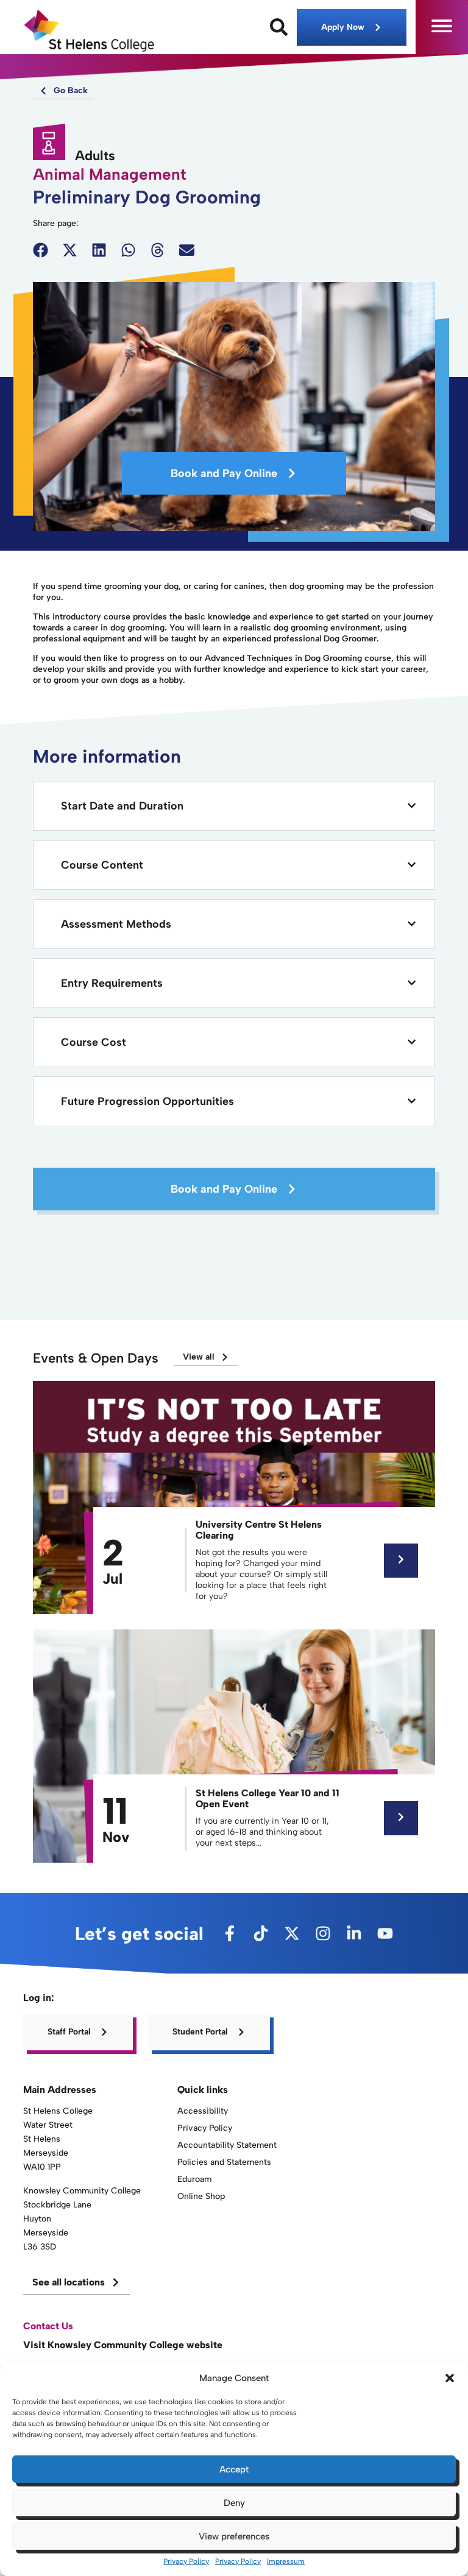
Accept (234, 2469)
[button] (450, 2378)
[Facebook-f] (230, 1933)
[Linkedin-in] (354, 1933)
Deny (234, 2503)
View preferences (234, 2536)
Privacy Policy (186, 2561)
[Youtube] (385, 1933)
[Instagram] (323, 1933)
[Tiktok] (261, 1933)
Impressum (286, 2561)
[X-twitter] (292, 1933)
